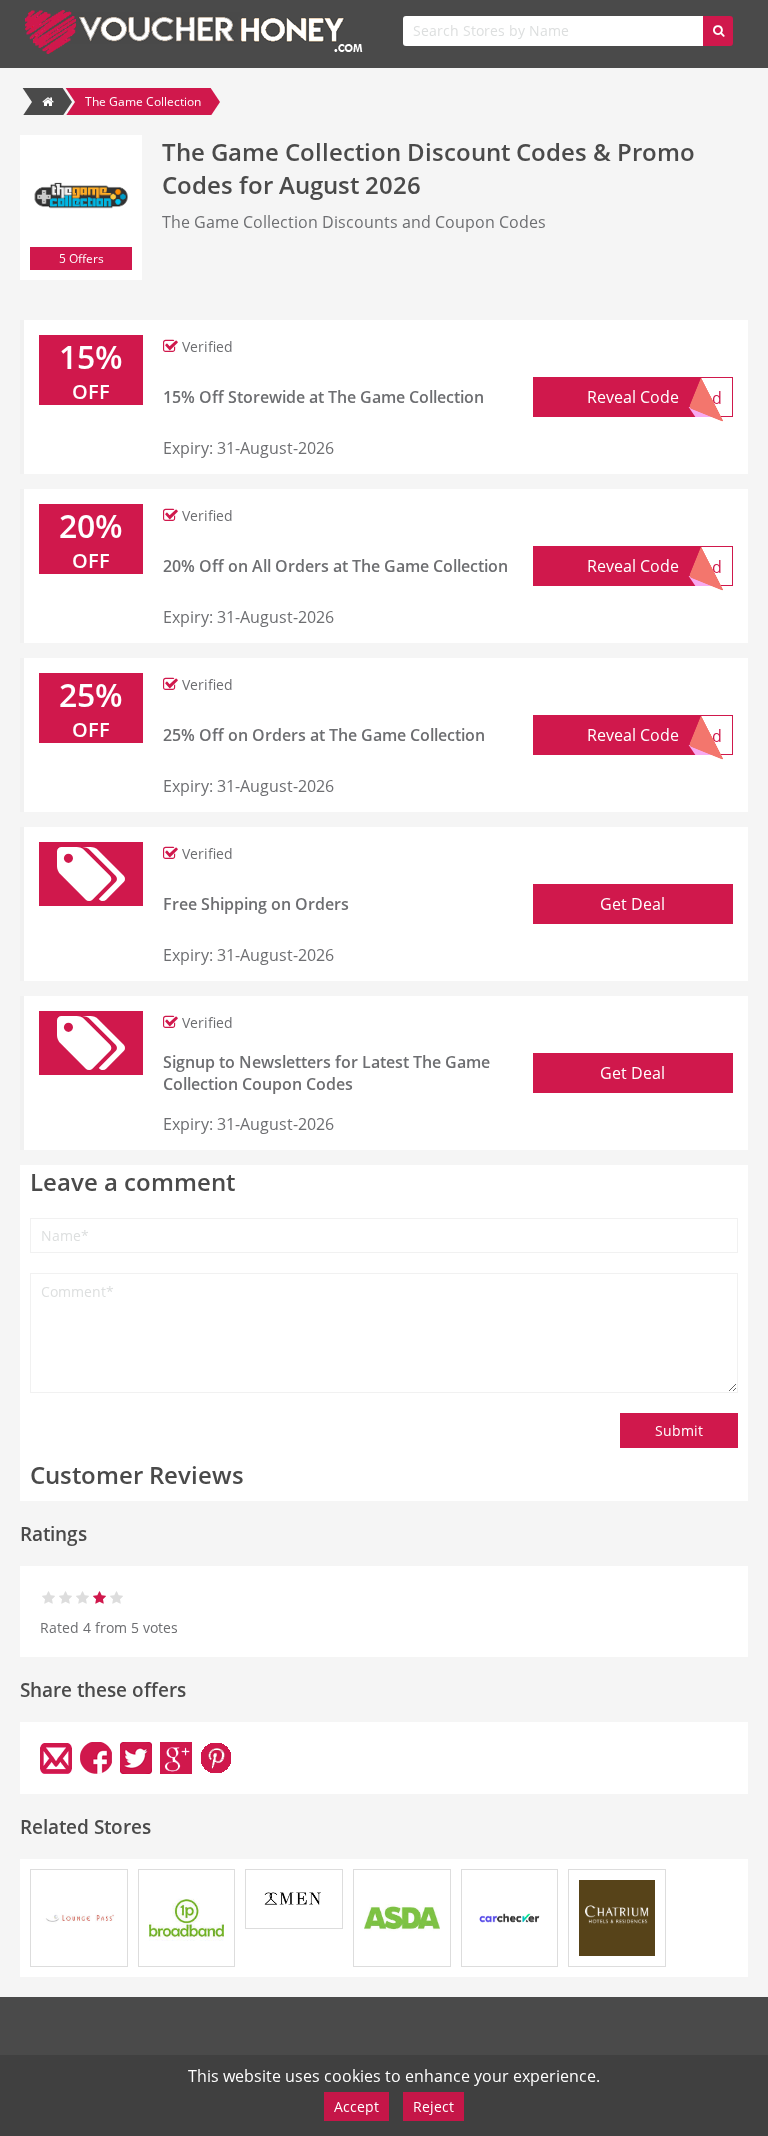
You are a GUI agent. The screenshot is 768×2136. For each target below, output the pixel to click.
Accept (356, 2106)
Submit (679, 1430)
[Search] (718, 31)
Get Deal (632, 904)
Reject (433, 2106)
